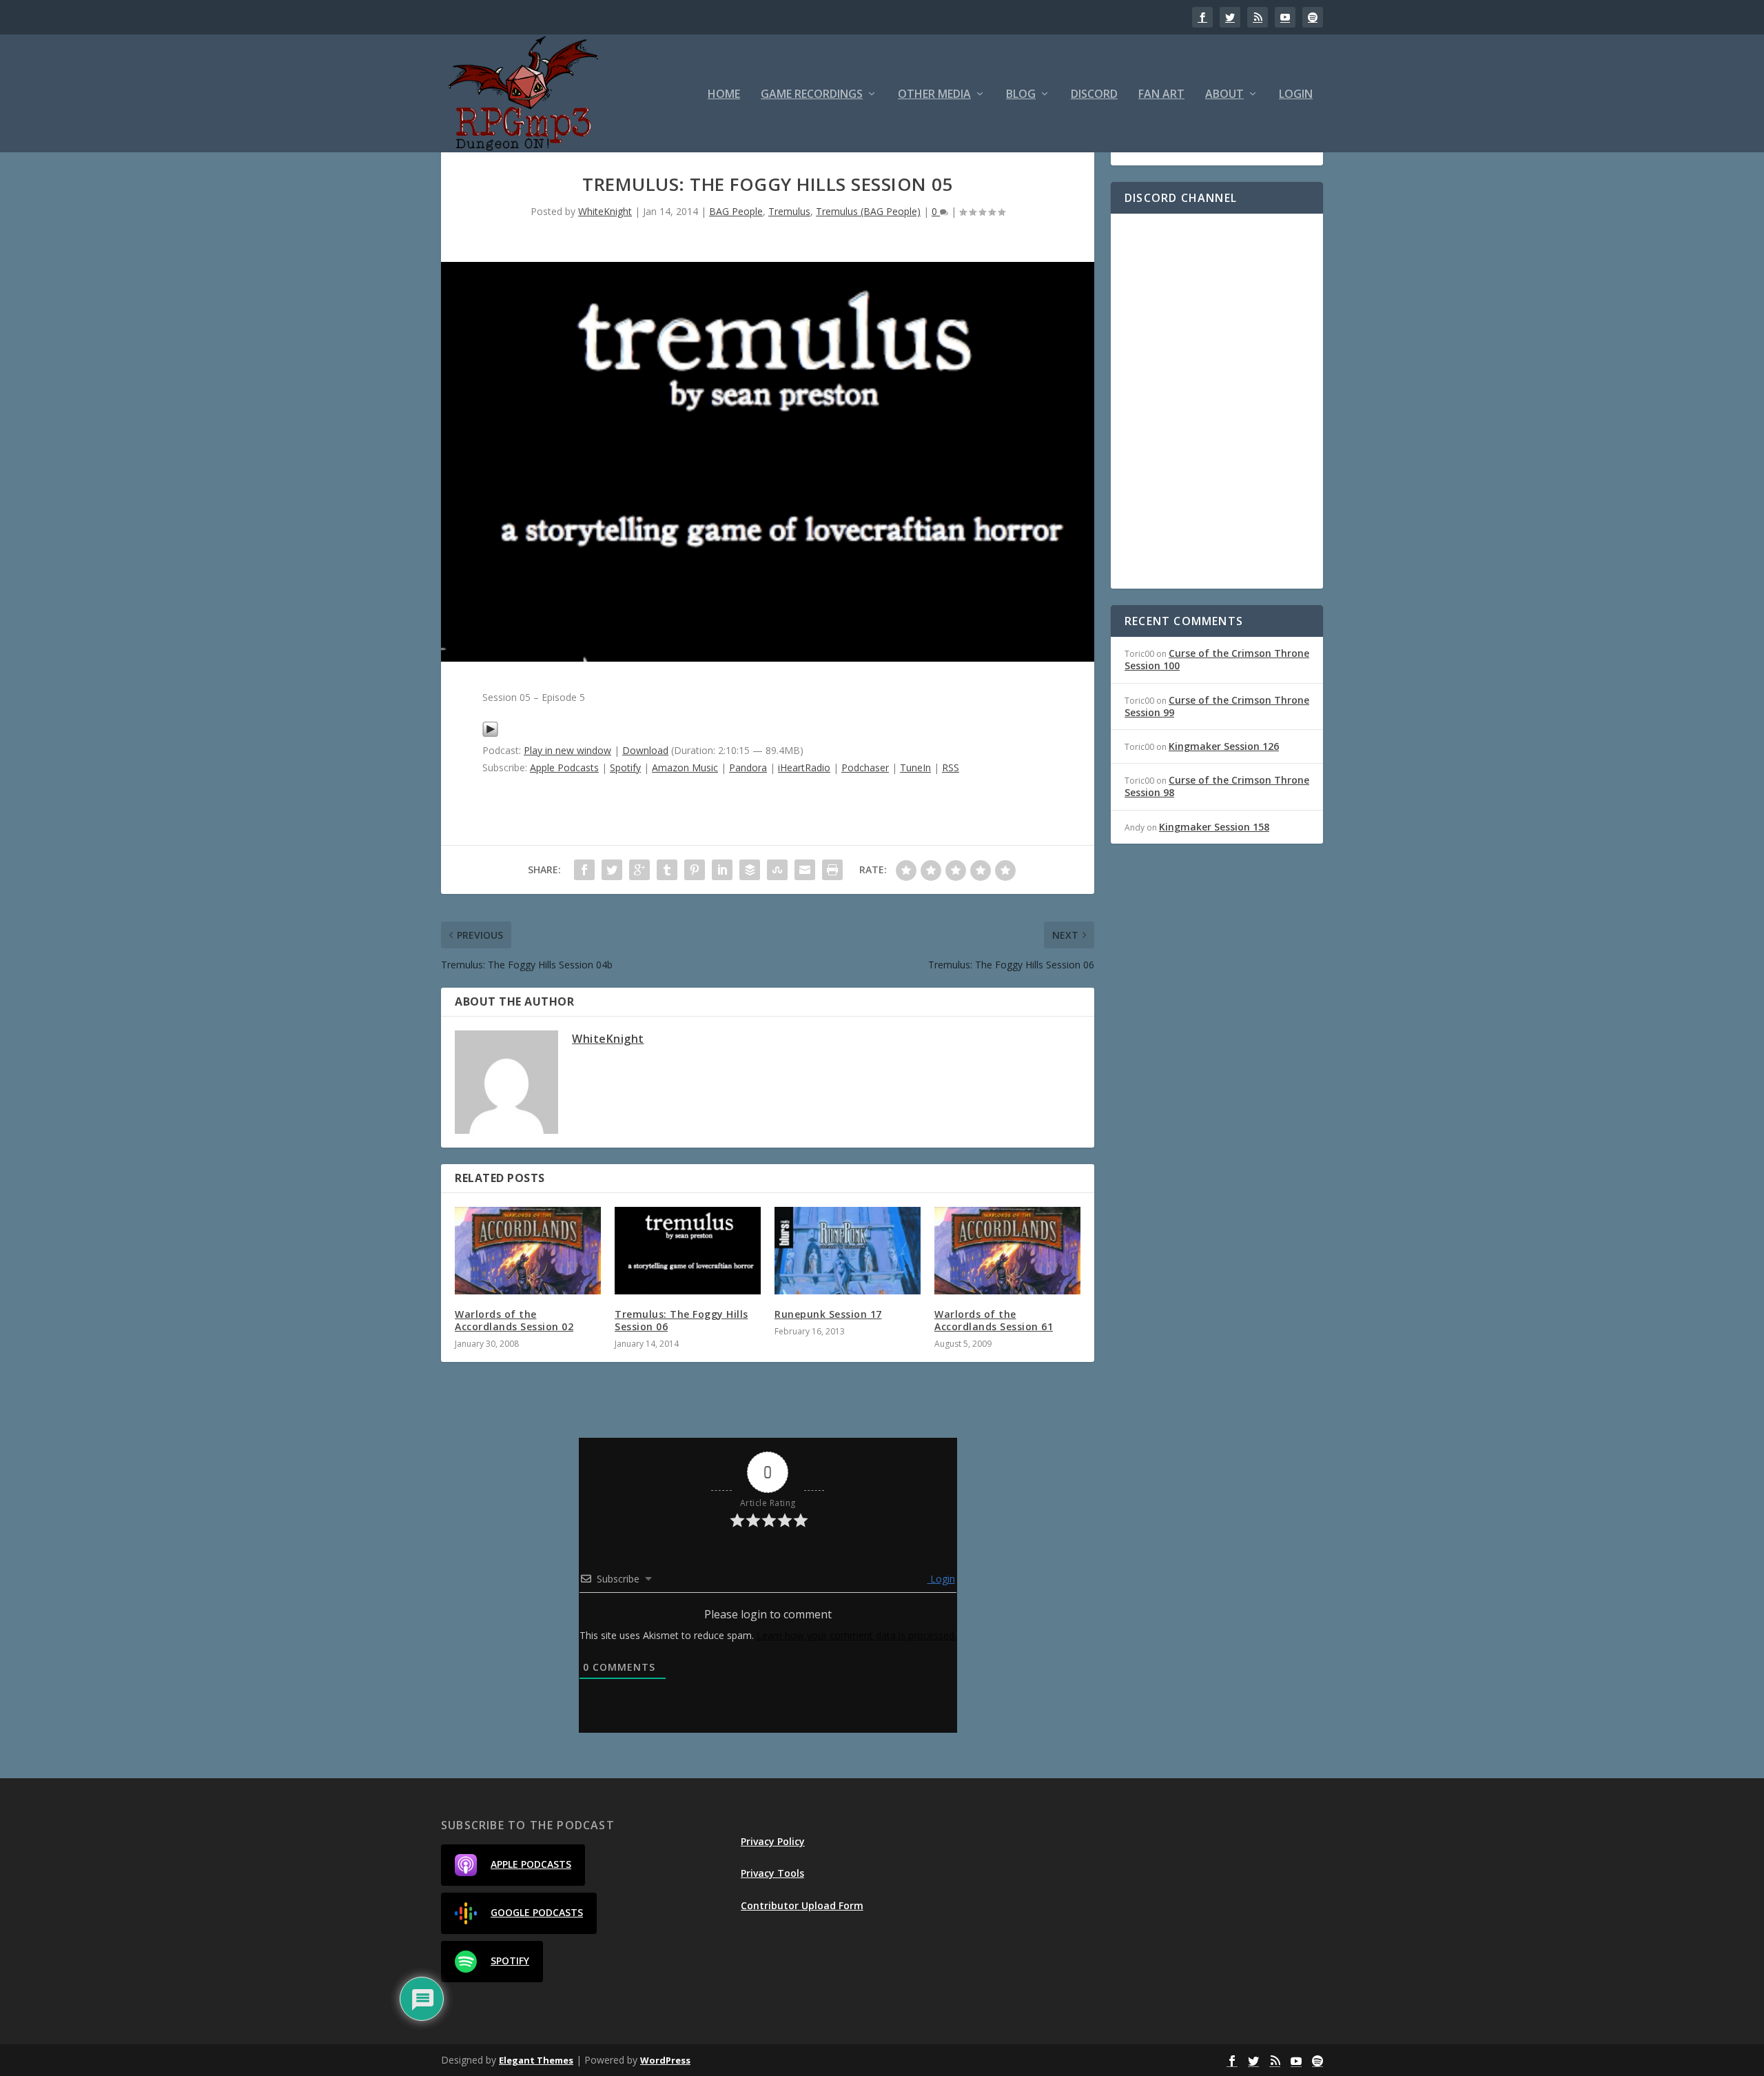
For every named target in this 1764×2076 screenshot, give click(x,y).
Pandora (748, 767)
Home (724, 95)
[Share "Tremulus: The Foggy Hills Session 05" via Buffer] (750, 870)
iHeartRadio (804, 767)
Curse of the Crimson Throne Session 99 (1217, 706)
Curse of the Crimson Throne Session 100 (1217, 659)
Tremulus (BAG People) (868, 211)
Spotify (625, 767)
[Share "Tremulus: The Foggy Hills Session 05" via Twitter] (612, 870)
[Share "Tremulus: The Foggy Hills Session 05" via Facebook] (584, 870)
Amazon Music (685, 767)
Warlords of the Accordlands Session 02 (514, 1320)
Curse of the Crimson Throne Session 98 (1217, 786)
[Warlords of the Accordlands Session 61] (1007, 1251)
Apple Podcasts (564, 767)
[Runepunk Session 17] (848, 1251)
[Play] (490, 734)
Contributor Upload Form (802, 1905)
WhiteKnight (605, 211)
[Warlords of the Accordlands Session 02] (528, 1251)
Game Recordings (812, 95)
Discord (1094, 95)
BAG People (736, 211)
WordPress (665, 2060)
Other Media (934, 95)
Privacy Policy (773, 1841)
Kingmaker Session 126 (1224, 746)
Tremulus (789, 211)
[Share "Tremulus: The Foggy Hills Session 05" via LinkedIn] (722, 870)
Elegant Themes (536, 2060)
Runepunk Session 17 (828, 1314)
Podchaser (865, 767)
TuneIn (915, 767)
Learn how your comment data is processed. (857, 1635)
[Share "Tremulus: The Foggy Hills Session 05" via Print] (832, 870)
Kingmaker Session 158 (1214, 827)
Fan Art (1161, 95)
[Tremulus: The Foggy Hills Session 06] (688, 1251)
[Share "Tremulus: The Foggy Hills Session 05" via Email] (805, 870)
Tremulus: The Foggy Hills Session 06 (681, 1320)
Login (1296, 95)
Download (645, 750)
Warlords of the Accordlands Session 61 (994, 1320)
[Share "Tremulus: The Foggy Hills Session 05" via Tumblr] (667, 870)
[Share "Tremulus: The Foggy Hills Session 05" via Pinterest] (695, 870)
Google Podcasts (537, 1912)
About (1224, 95)
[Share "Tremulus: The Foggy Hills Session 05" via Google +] (639, 870)
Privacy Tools (772, 1873)
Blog (1021, 95)
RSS (951, 767)
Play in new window (567, 750)
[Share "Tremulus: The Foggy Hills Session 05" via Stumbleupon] (777, 870)
